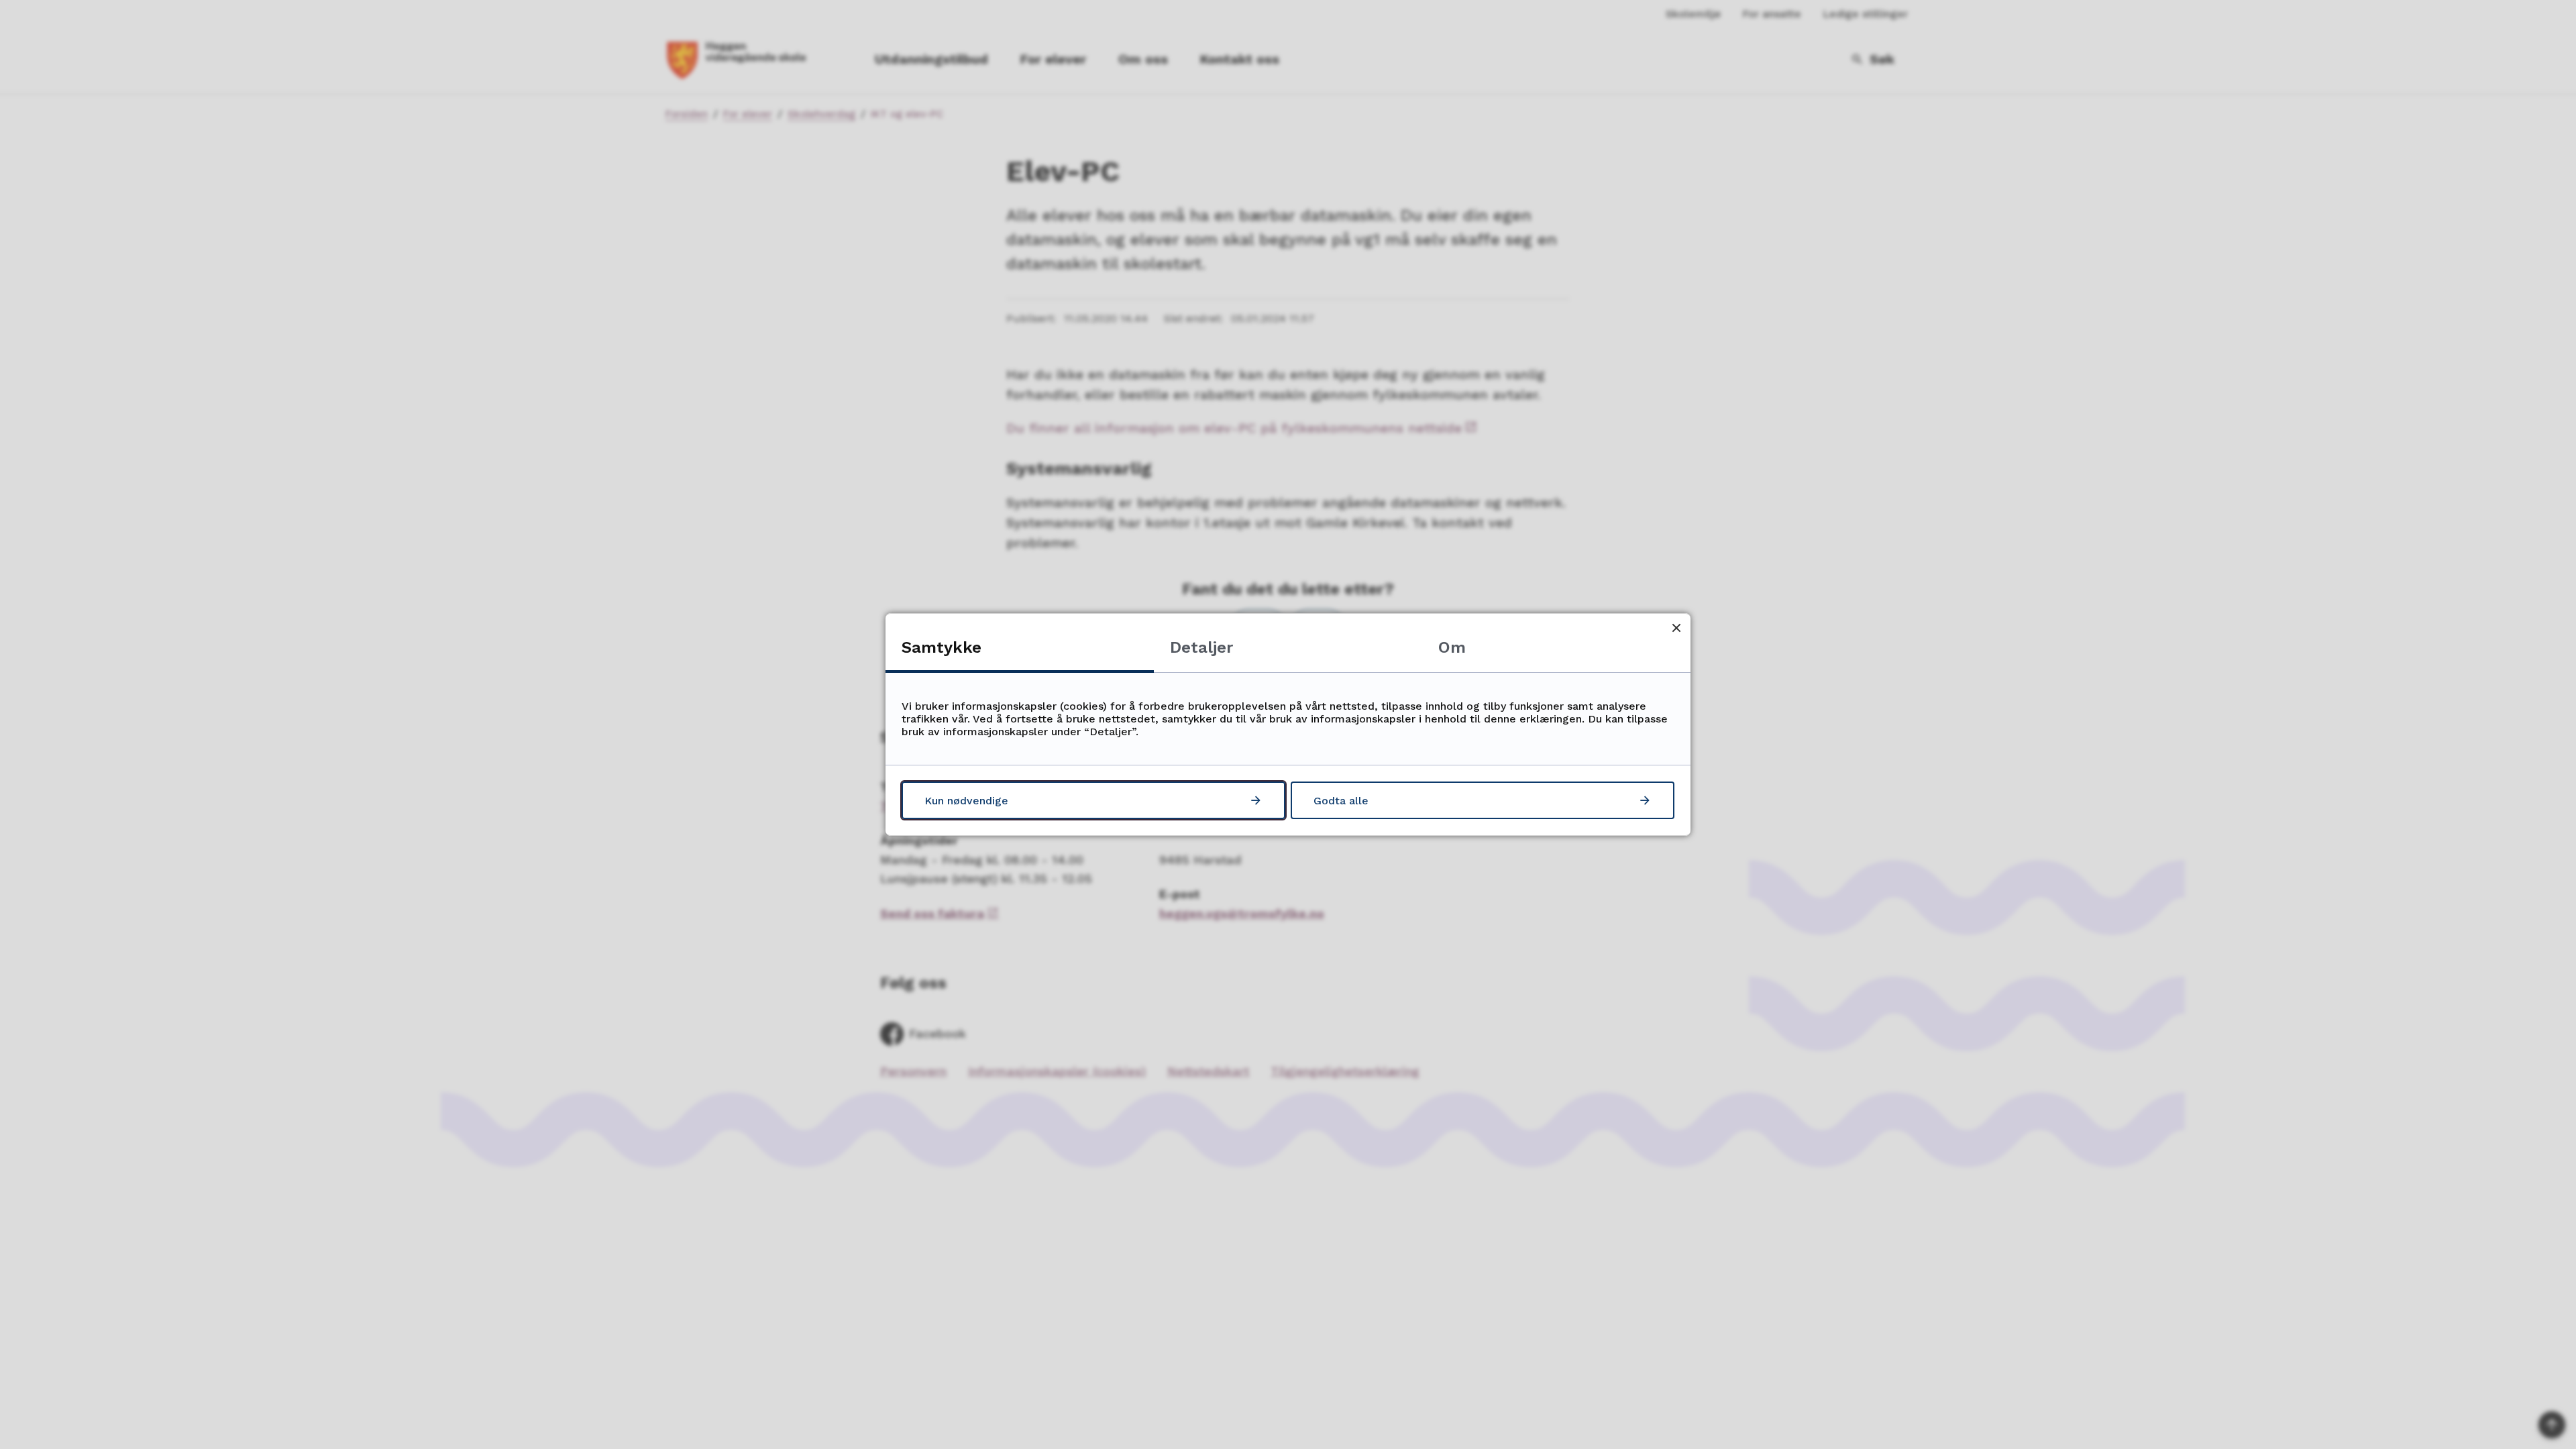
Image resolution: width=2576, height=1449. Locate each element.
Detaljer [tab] (1201, 647)
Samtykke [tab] (942, 647)
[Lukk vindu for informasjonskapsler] (1676, 628)
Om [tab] (1452, 647)
